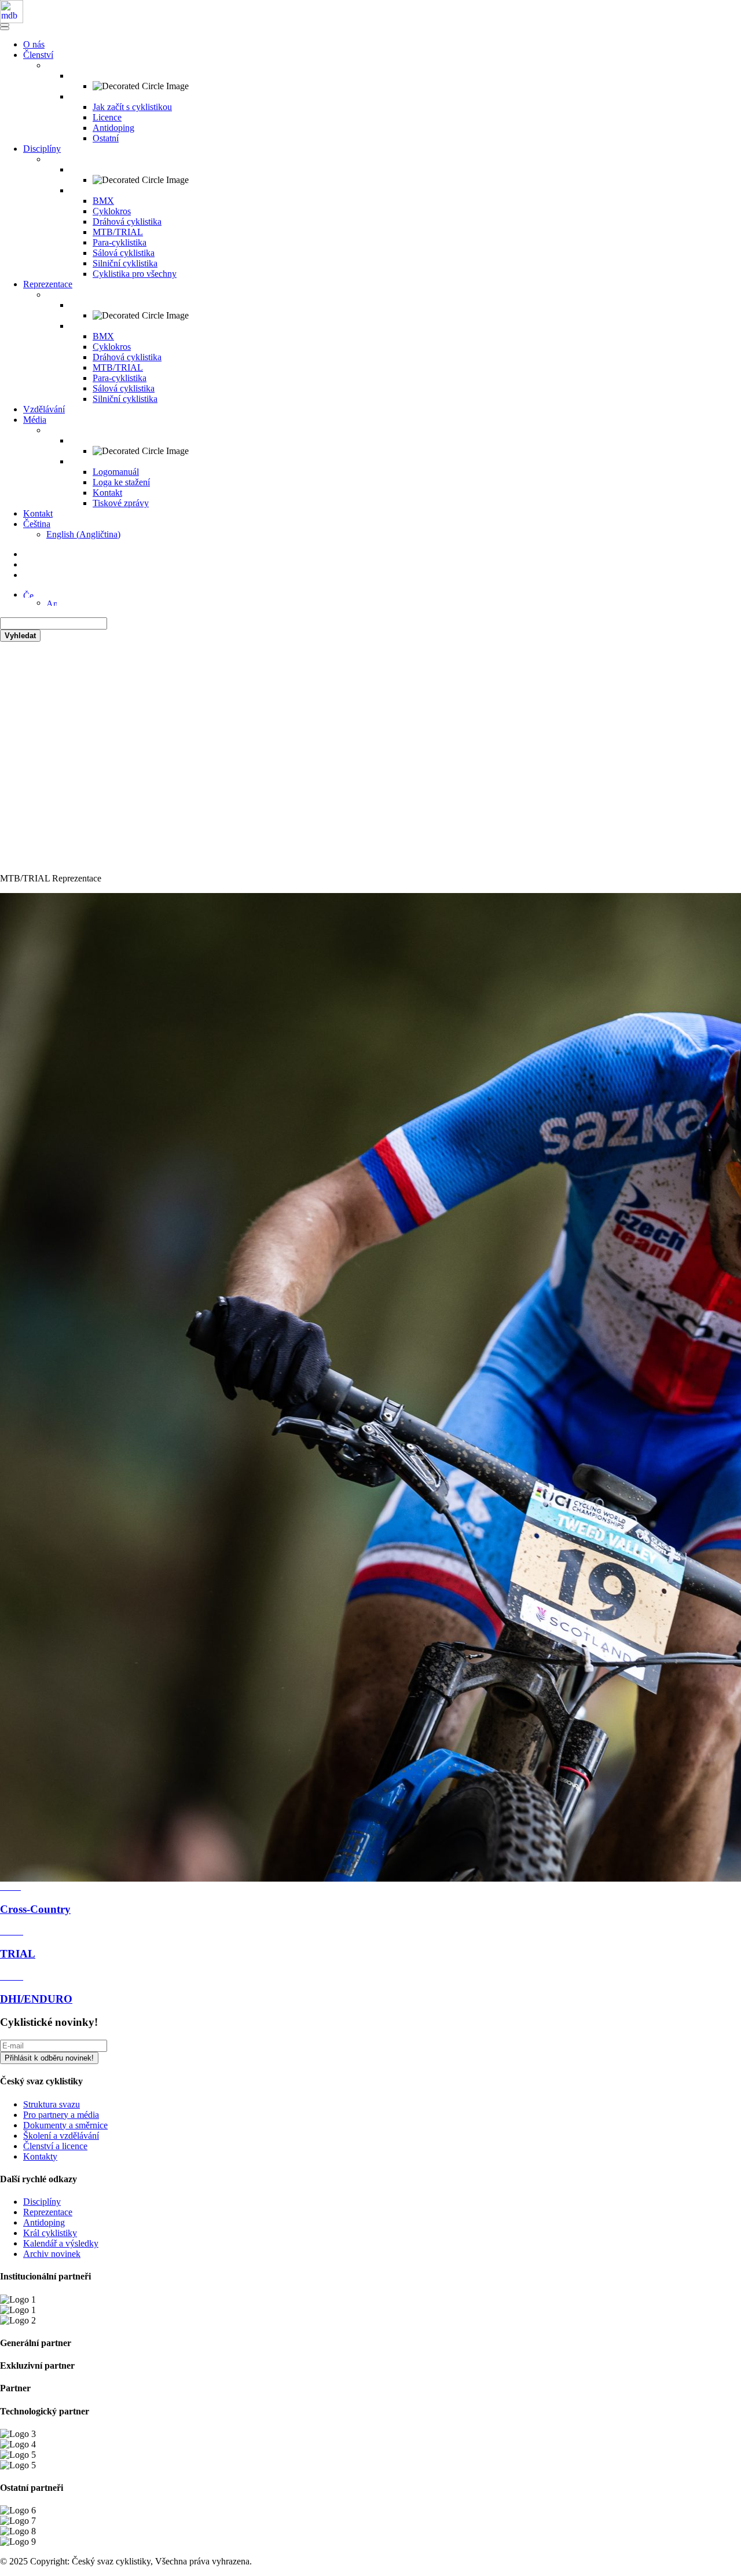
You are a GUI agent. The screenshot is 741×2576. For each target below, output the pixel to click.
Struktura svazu (52, 2104)
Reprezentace (48, 284)
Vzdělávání (44, 409)
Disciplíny (42, 149)
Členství (38, 55)
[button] (28, 594)
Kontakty (40, 2156)
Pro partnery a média (61, 2115)
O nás (34, 44)
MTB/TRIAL (118, 232)
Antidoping (113, 128)
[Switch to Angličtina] (52, 603)
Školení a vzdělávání (61, 2136)
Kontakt (107, 493)
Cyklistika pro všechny (135, 274)
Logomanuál (116, 472)
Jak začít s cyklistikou (132, 107)
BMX (103, 201)
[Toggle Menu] (5, 28)
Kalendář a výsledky (61, 2243)
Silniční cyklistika (125, 263)
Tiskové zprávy (121, 503)
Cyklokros (112, 211)
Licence (107, 117)
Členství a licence (55, 2146)
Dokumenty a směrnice (65, 2125)
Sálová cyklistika (124, 253)
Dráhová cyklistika (127, 222)
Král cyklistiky (50, 2233)
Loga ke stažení (121, 482)
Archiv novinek (52, 2254)
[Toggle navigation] (5, 25)
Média (35, 420)
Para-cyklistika (120, 242)
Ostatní (106, 138)
